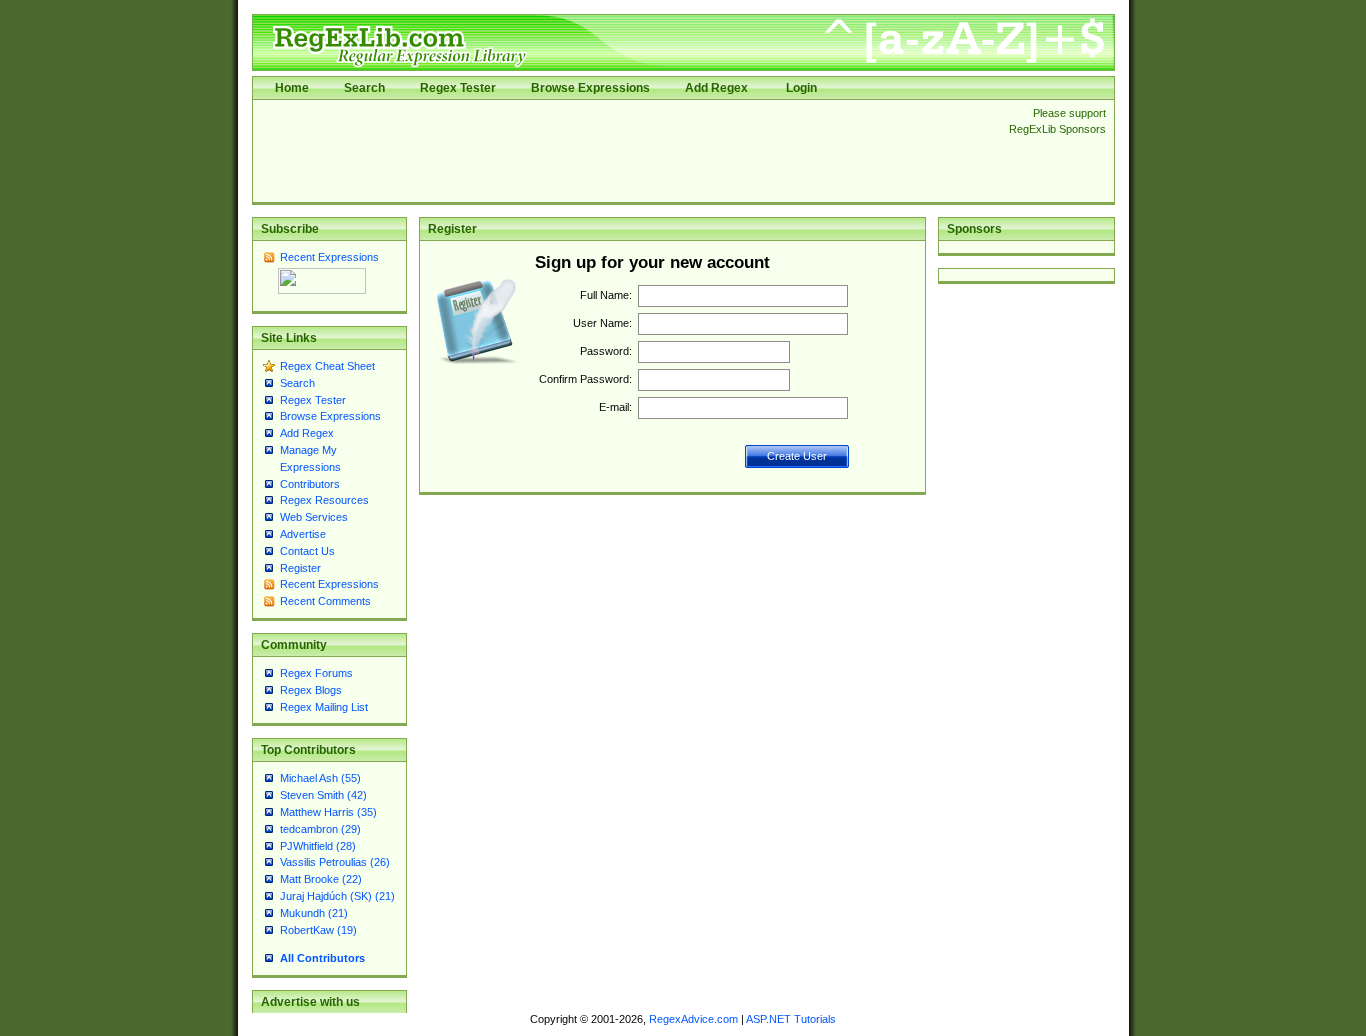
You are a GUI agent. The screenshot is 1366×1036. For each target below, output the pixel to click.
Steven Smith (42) (323, 795)
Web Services (314, 517)
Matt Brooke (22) (321, 879)
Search (364, 88)
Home (292, 88)
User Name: (602, 323)
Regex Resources (324, 500)
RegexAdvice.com (693, 1019)
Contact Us (307, 551)
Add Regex (716, 88)
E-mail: (615, 407)
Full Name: (606, 295)
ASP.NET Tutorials (791, 1019)
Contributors (310, 484)
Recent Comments (325, 601)
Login (801, 88)
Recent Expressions (329, 257)
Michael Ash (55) (320, 778)
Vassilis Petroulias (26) (335, 862)
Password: (606, 351)
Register (300, 568)
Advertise (303, 534)
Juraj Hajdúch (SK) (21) (337, 896)
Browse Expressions (590, 88)
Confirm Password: (585, 379)
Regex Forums (316, 673)
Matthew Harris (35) (328, 812)
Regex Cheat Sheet (327, 366)
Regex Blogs (311, 690)
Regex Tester (458, 88)
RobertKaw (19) (318, 930)
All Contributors (322, 958)
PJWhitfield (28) (318, 846)
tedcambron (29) (320, 829)
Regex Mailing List (324, 707)
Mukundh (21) (314, 913)
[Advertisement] (625, 151)
